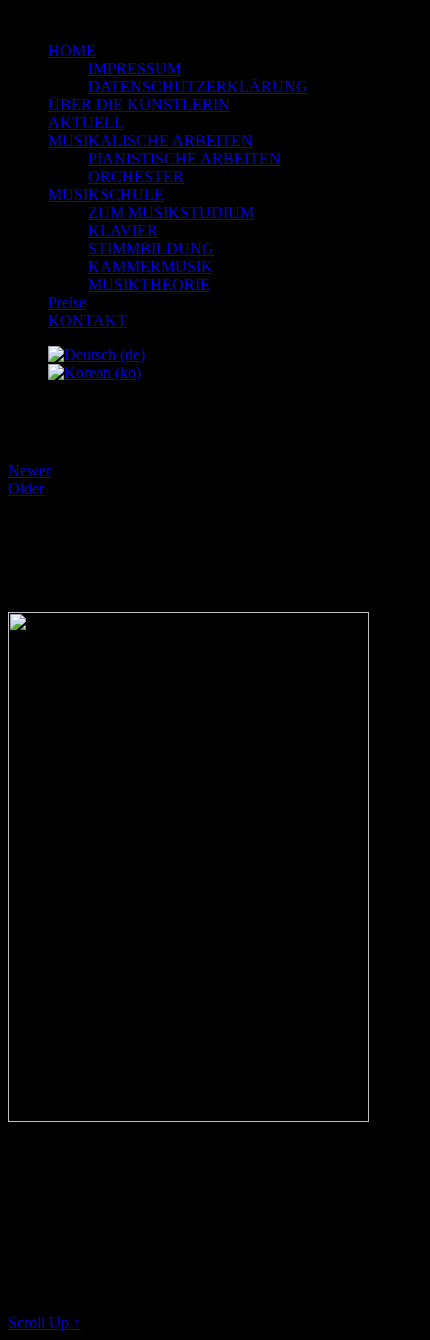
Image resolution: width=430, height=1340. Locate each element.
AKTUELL (86, 122)
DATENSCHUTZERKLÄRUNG (198, 86)
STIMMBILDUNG (151, 248)
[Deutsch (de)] (96, 354)
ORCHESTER (136, 176)
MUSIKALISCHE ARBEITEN (150, 140)
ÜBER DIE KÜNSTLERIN (139, 104)
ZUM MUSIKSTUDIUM (171, 212)
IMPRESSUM (134, 68)
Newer (29, 470)
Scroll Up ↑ (44, 1322)
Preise (67, 302)
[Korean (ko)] (94, 372)
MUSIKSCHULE (106, 194)
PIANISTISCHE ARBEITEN (184, 158)
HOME (72, 50)
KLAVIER (123, 230)
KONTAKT (87, 320)
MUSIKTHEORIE (149, 284)
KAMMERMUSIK (150, 266)
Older (26, 488)
